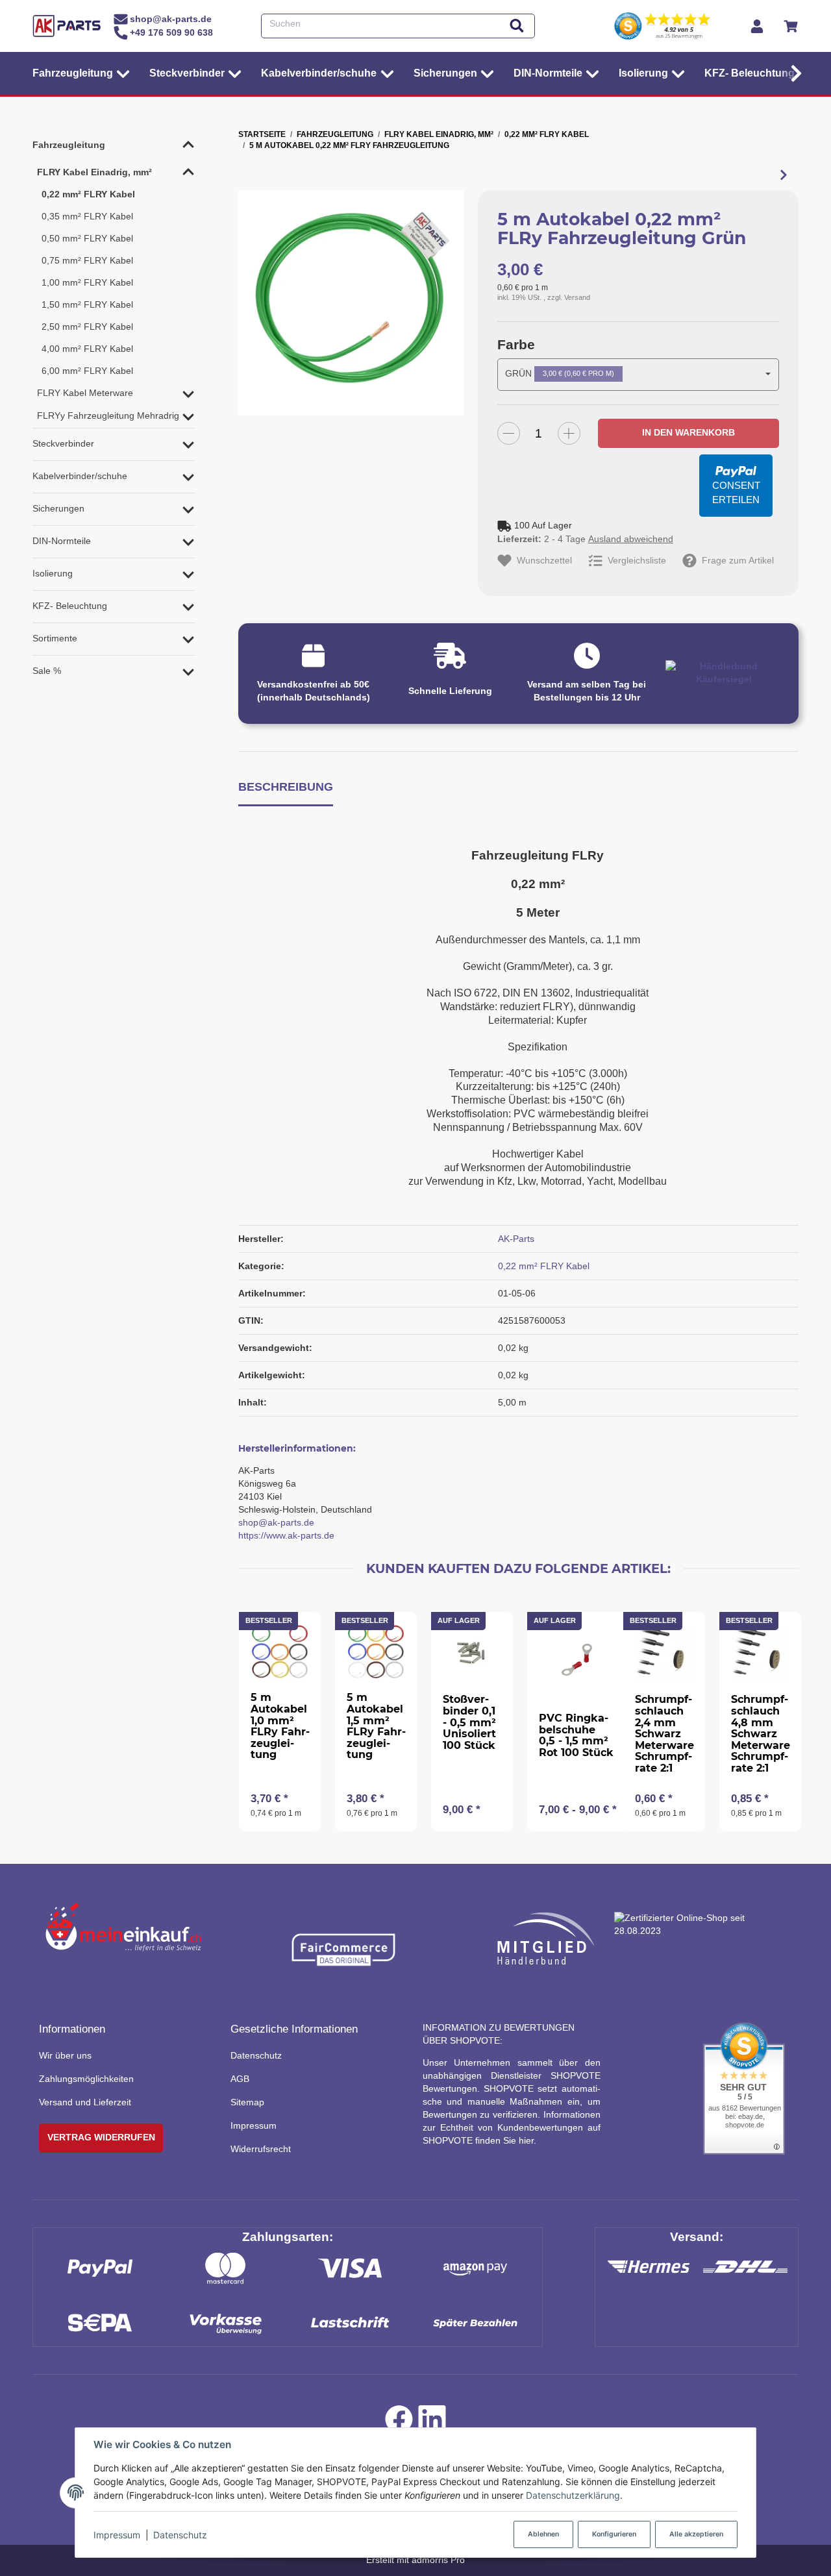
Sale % (47, 671)
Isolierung (53, 573)
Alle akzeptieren (696, 2534)
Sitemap (247, 2102)
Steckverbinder (63, 443)
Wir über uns (65, 2055)
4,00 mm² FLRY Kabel (87, 349)
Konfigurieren (614, 2534)
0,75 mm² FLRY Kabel (87, 260)
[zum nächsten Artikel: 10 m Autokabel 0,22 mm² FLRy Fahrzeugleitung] (783, 175)
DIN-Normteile (62, 541)
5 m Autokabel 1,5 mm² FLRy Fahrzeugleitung (376, 1726)
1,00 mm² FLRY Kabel (87, 282)
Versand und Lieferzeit (85, 2102)
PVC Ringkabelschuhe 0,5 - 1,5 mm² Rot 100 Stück (576, 1735)
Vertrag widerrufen (101, 2137)
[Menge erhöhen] (569, 433)
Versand (577, 297)
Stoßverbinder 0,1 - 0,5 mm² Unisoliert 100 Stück (469, 1722)
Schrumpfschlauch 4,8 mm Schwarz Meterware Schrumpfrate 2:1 (761, 1734)
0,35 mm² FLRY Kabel (87, 216)
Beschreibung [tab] (286, 786)
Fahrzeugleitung (69, 145)
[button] (793, 73)
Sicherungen (58, 508)
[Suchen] (517, 26)
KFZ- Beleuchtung (70, 606)
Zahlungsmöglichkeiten (86, 2079)
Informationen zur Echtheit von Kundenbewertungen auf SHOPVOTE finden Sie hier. (512, 2127)
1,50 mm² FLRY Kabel (87, 304)
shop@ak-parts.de (276, 1522)
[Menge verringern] (509, 433)
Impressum (117, 2535)
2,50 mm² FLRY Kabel (87, 327)
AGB (240, 2079)
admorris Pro (438, 2560)
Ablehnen (543, 2534)
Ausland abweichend (631, 539)
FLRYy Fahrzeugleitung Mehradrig (108, 415)
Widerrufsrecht (261, 2149)
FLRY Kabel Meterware (85, 393)
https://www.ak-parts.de (286, 1535)
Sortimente (55, 638)
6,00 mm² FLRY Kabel (87, 371)
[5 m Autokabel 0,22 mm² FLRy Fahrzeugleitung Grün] (351, 303)
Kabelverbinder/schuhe (80, 476)
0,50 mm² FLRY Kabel (87, 238)
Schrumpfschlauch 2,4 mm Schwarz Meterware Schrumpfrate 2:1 (664, 1734)
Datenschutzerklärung (573, 2495)
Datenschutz (180, 2535)
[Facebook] (399, 2423)
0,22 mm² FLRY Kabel (544, 1266)
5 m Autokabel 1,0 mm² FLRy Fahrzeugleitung (280, 1726)
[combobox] (638, 375)
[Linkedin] (432, 2423)
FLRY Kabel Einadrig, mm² (94, 172)
